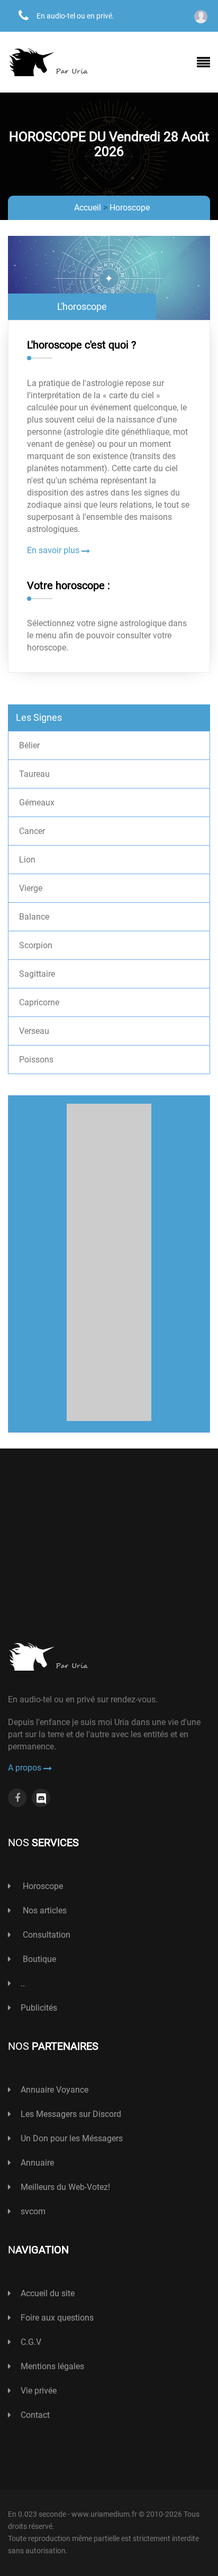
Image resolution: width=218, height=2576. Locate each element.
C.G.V (31, 2342)
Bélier (29, 745)
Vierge (31, 888)
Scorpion (36, 945)
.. (23, 1983)
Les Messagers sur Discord (71, 2114)
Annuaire (37, 2163)
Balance (34, 917)
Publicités (39, 2008)
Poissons (36, 1060)
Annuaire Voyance (54, 2090)
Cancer (32, 831)
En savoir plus (54, 550)
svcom (33, 2211)
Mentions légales (52, 2366)
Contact (35, 2415)
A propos (26, 1768)
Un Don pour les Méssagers (72, 2138)
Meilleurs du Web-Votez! (65, 2187)
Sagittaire (37, 974)
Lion (27, 860)
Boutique (38, 1959)
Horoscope (130, 208)
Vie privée (39, 2391)
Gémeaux (37, 803)
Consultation (46, 1935)
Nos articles (44, 1910)
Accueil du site (48, 2293)
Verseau (34, 1031)
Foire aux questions (57, 2318)
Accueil (88, 208)
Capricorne (39, 1002)
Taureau (34, 774)
